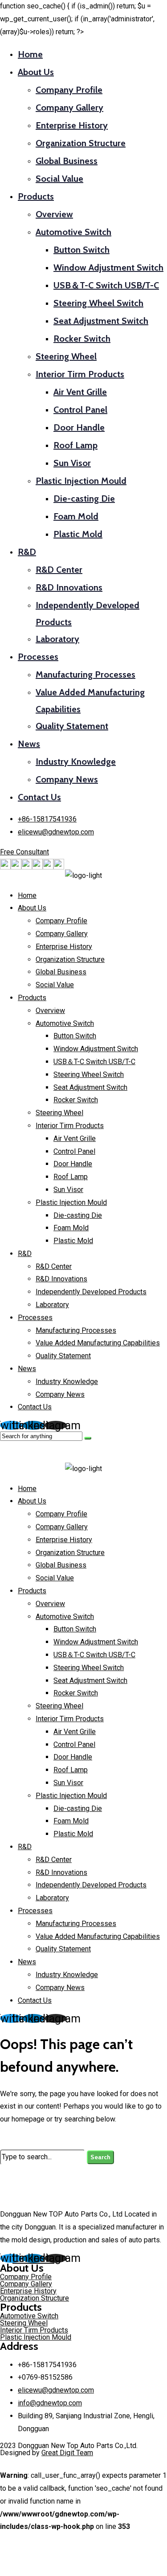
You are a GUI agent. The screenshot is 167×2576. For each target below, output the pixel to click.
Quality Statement (72, 726)
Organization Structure (81, 143)
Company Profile (69, 90)
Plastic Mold (78, 534)
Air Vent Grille (80, 392)
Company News (67, 779)
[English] (16, 867)
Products (36, 196)
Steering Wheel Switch (98, 303)
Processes (38, 657)
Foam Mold (76, 516)
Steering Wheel (66, 356)
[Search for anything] (88, 1438)
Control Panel (80, 410)
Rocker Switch (82, 339)
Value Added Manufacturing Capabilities (98, 1343)
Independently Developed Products (91, 1292)
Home (30, 54)
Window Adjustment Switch (108, 267)
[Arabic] (5, 867)
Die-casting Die (84, 498)
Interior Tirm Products (80, 374)
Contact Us (39, 797)
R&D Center (59, 570)
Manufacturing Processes (86, 674)
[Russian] (37, 867)
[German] (27, 867)
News (29, 744)
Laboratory (57, 639)
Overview (54, 214)
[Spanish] (48, 867)
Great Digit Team (67, 2453)
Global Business (67, 161)
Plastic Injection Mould (81, 481)
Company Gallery (69, 108)
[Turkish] (59, 867)
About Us (36, 72)
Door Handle (79, 427)
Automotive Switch (73, 232)
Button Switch (81, 250)
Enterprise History (72, 125)
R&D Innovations (69, 587)
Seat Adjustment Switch (101, 321)
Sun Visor (72, 463)
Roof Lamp (75, 445)
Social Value (59, 179)
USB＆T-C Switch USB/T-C (106, 285)
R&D (27, 552)
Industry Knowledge (76, 762)
